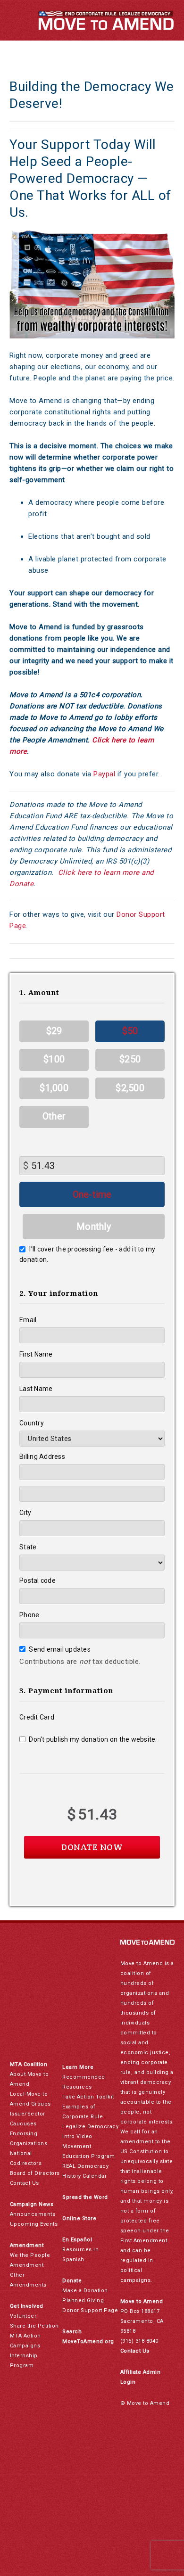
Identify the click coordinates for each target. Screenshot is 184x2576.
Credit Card (37, 1717)
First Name (36, 1354)
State (28, 1547)
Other (54, 1116)
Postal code (38, 1580)
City (25, 1513)
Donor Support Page (90, 2310)
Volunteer (23, 2316)
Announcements (33, 2214)
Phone (29, 1615)
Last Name (36, 1389)
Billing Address (42, 1457)
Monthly (94, 1226)
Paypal (104, 774)
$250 (130, 1059)
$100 (54, 1059)
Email (28, 1320)
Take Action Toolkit (88, 2097)
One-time (92, 1194)
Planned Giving (83, 2300)
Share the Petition (34, 2326)
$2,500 (130, 1088)
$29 (54, 1031)
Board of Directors (35, 2173)
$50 (130, 1031)
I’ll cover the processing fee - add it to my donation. (87, 1254)
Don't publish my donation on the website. (93, 1739)
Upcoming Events (34, 2224)
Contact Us (25, 2183)
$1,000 (54, 1088)
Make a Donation (85, 2291)
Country (32, 1423)
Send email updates (60, 1649)
